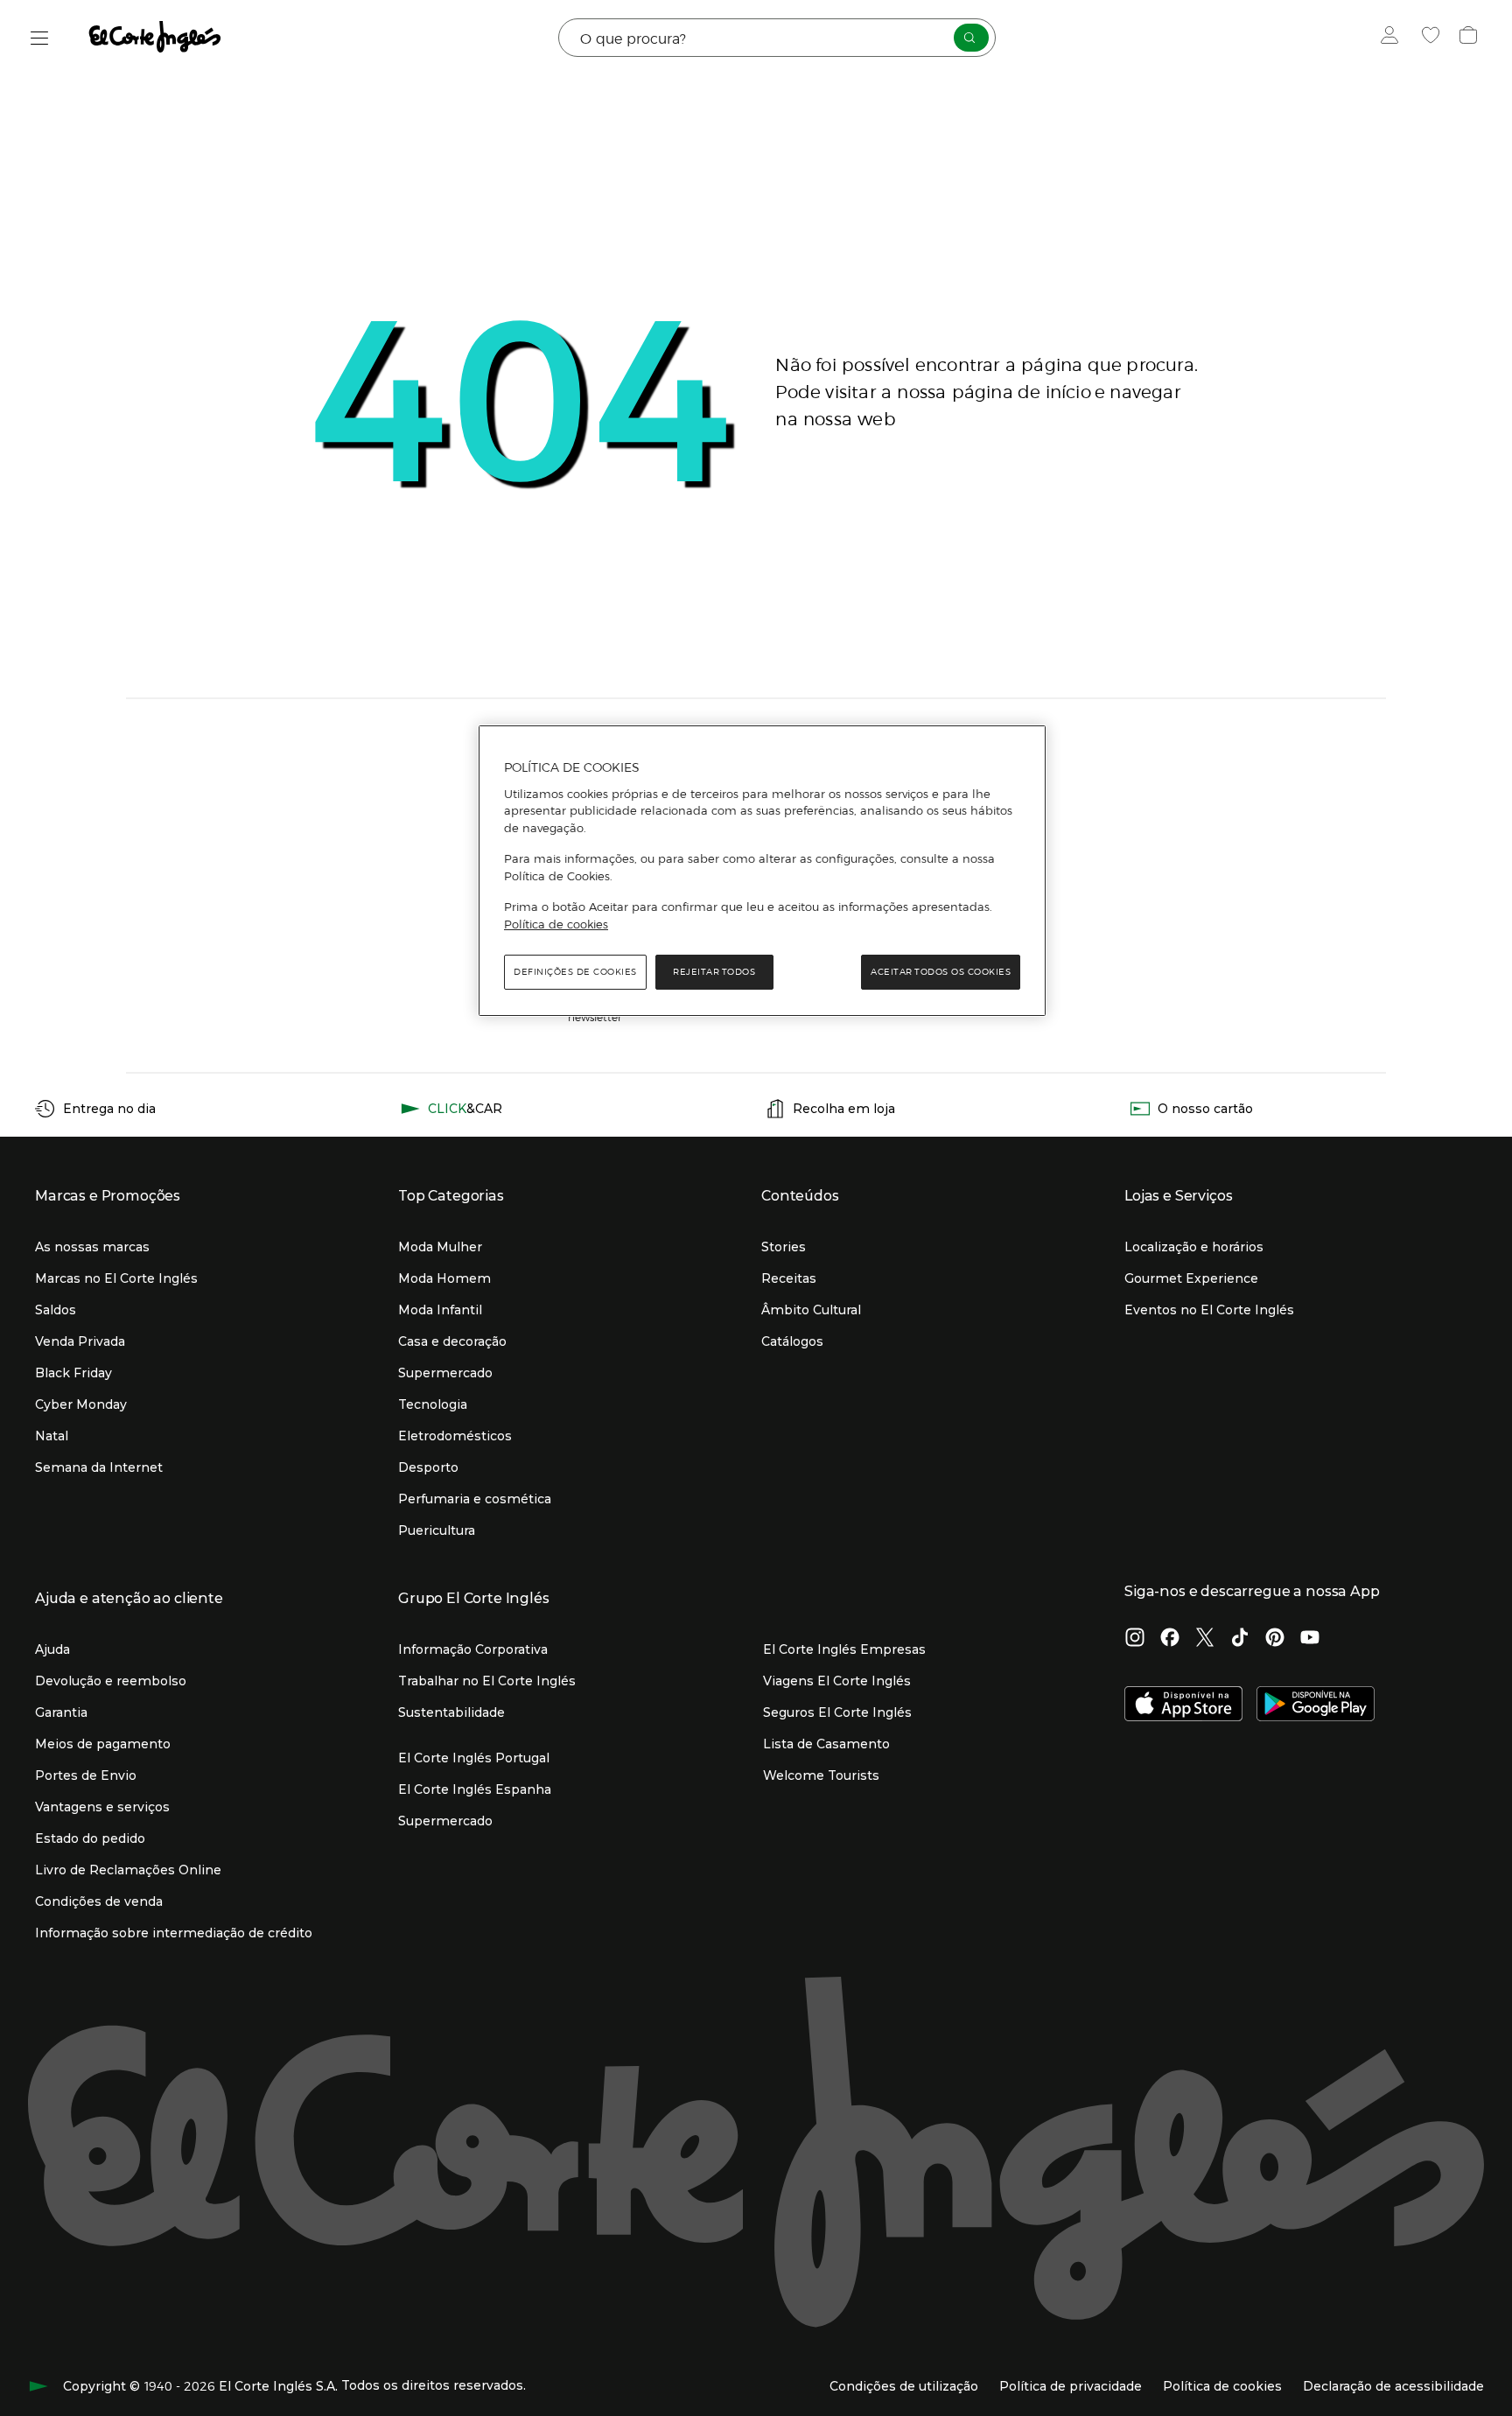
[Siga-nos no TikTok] (1240, 1639)
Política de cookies (556, 924)
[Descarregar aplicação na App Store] (1183, 1705)
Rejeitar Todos (714, 972)
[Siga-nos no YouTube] (1310, 1639)
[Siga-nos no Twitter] (1205, 1639)
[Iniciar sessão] (1393, 38)
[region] (762, 871)
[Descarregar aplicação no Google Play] (1316, 1705)
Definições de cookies (575, 972)
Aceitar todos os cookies (941, 972)
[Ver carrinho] (1470, 38)
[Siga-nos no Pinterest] (1275, 1639)
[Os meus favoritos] (1433, 38)
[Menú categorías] (40, 38)
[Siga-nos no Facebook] (1170, 1639)
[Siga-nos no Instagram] (1135, 1639)
